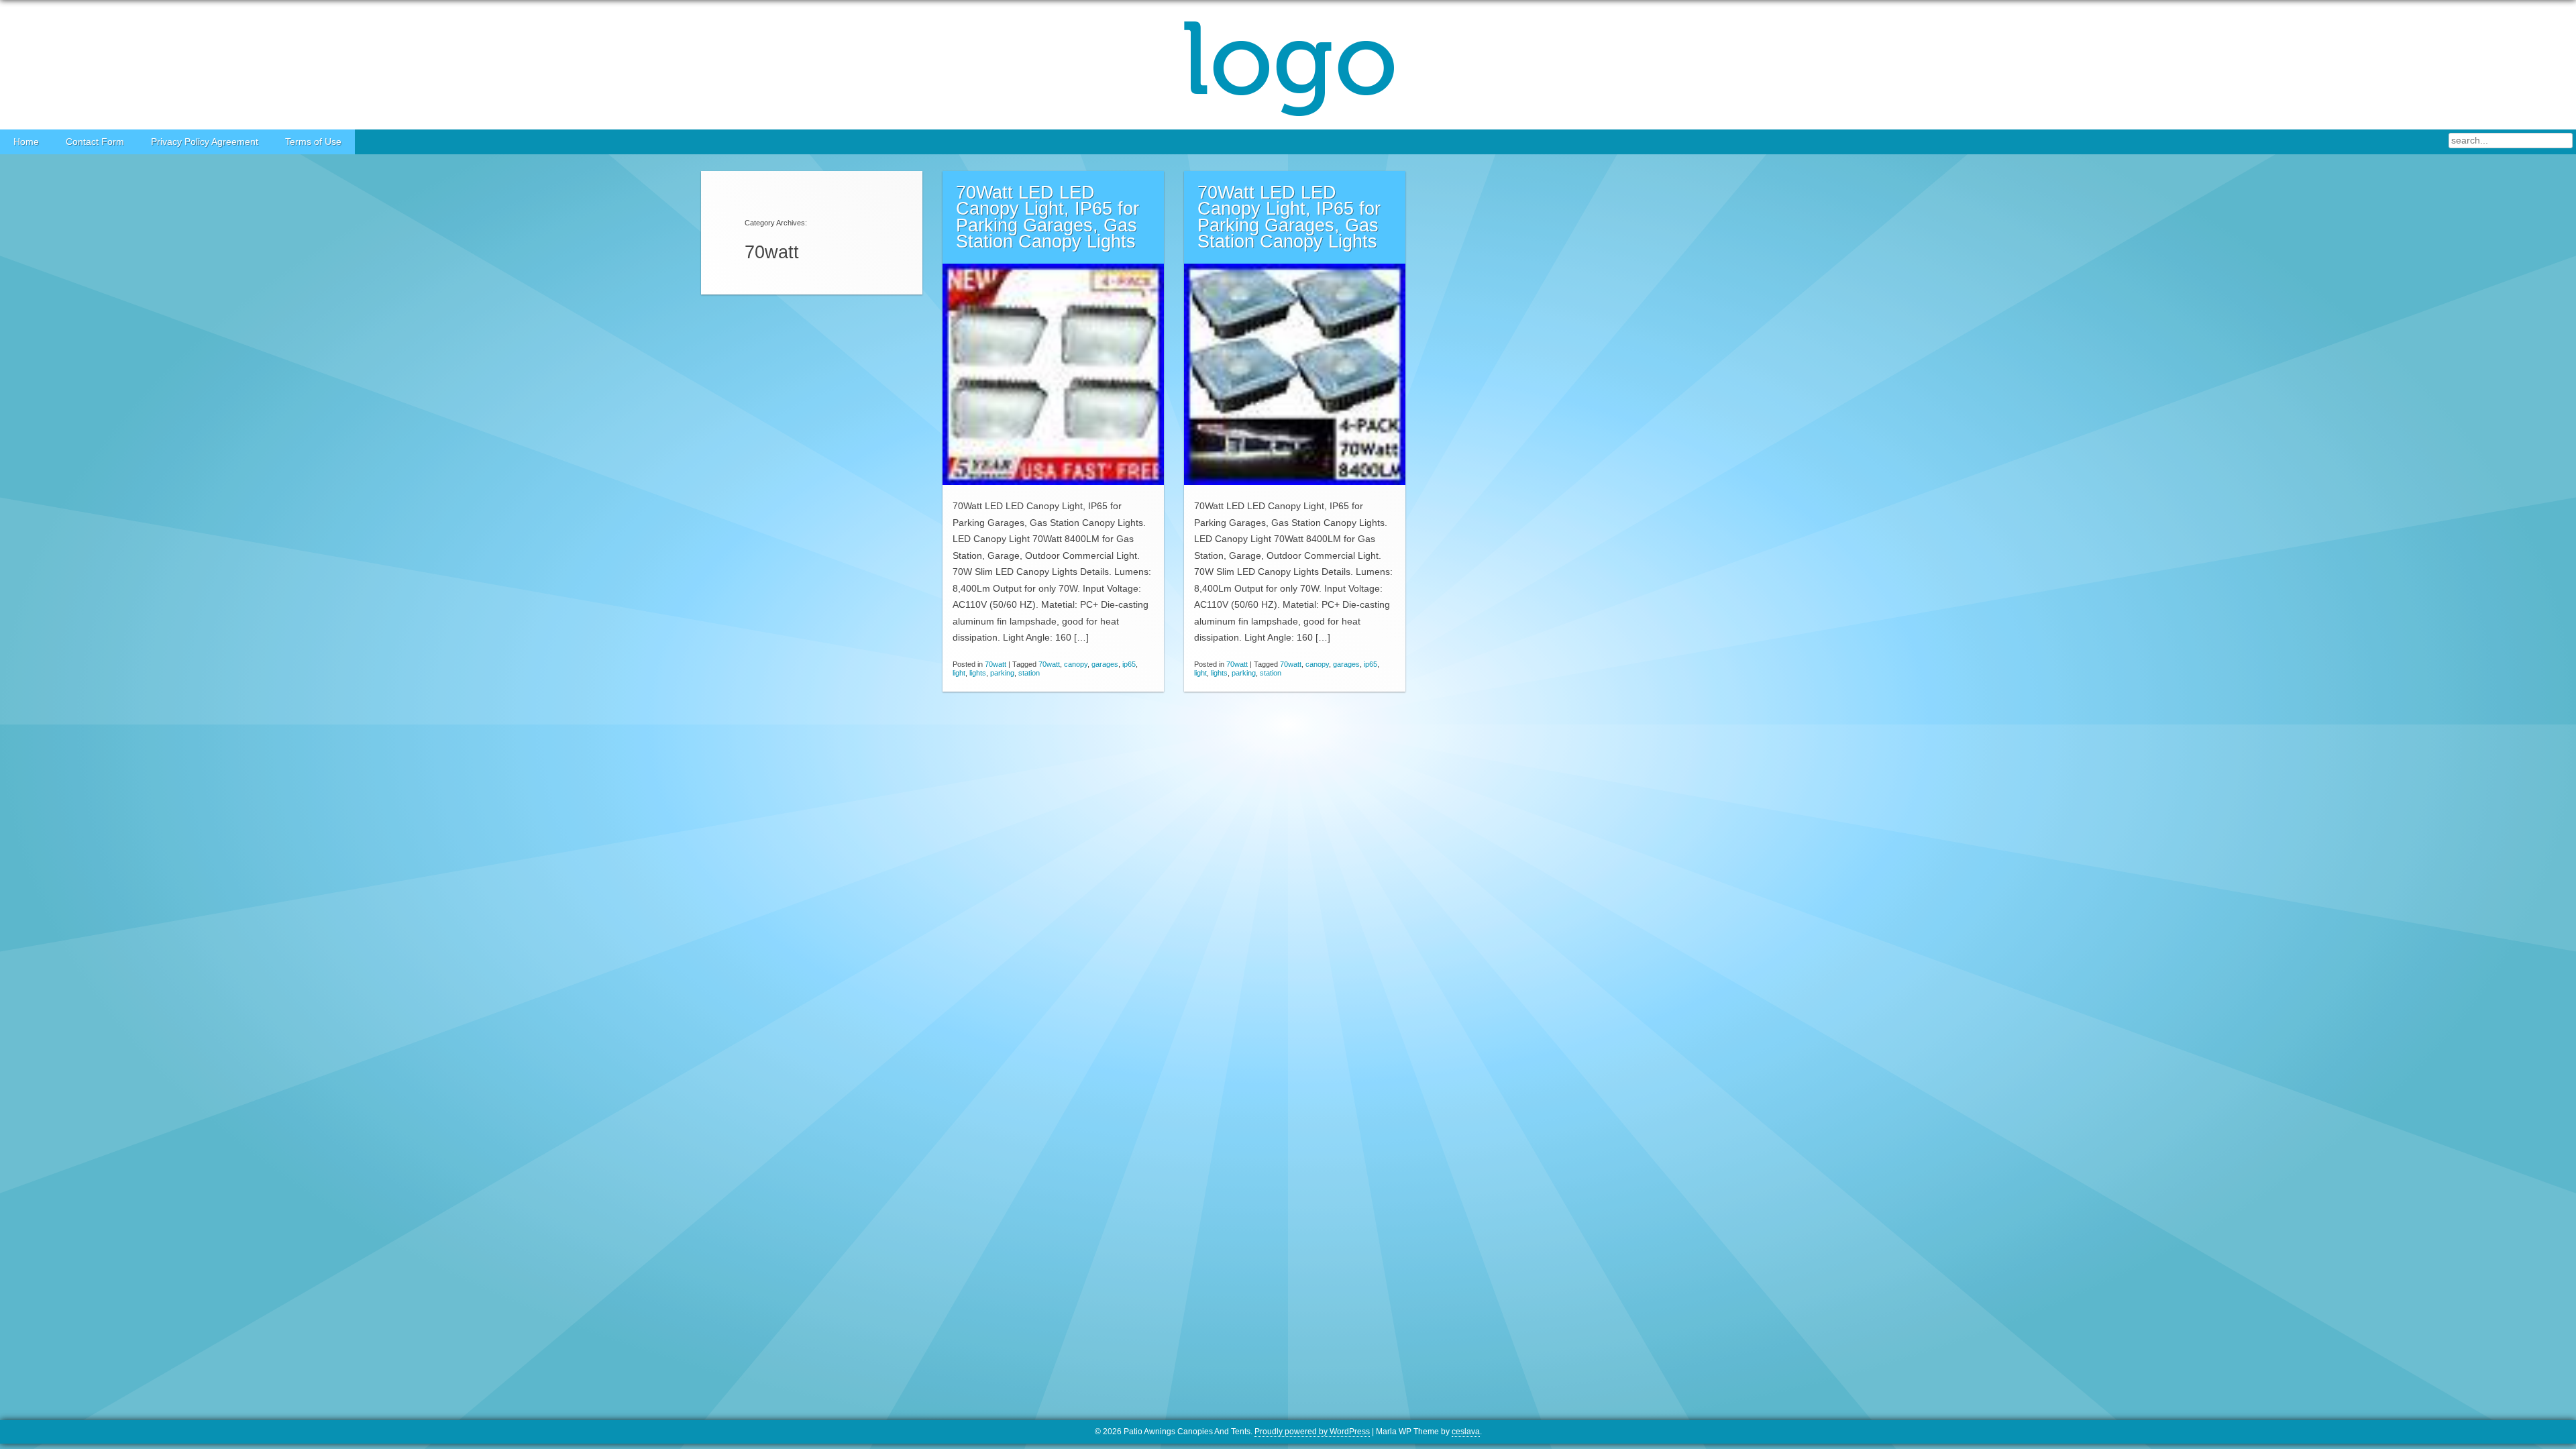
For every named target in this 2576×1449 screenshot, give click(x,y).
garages (1105, 664)
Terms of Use (313, 142)
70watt (996, 664)
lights (978, 673)
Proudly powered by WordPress (1312, 1432)
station (1029, 673)
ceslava (1466, 1432)
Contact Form (95, 142)
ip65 (1129, 664)
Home (26, 142)
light (959, 673)
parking (1002, 673)
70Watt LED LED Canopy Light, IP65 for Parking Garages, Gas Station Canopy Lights (1048, 217)
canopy (1076, 664)
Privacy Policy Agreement (205, 142)
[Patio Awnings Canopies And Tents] (1288, 65)
